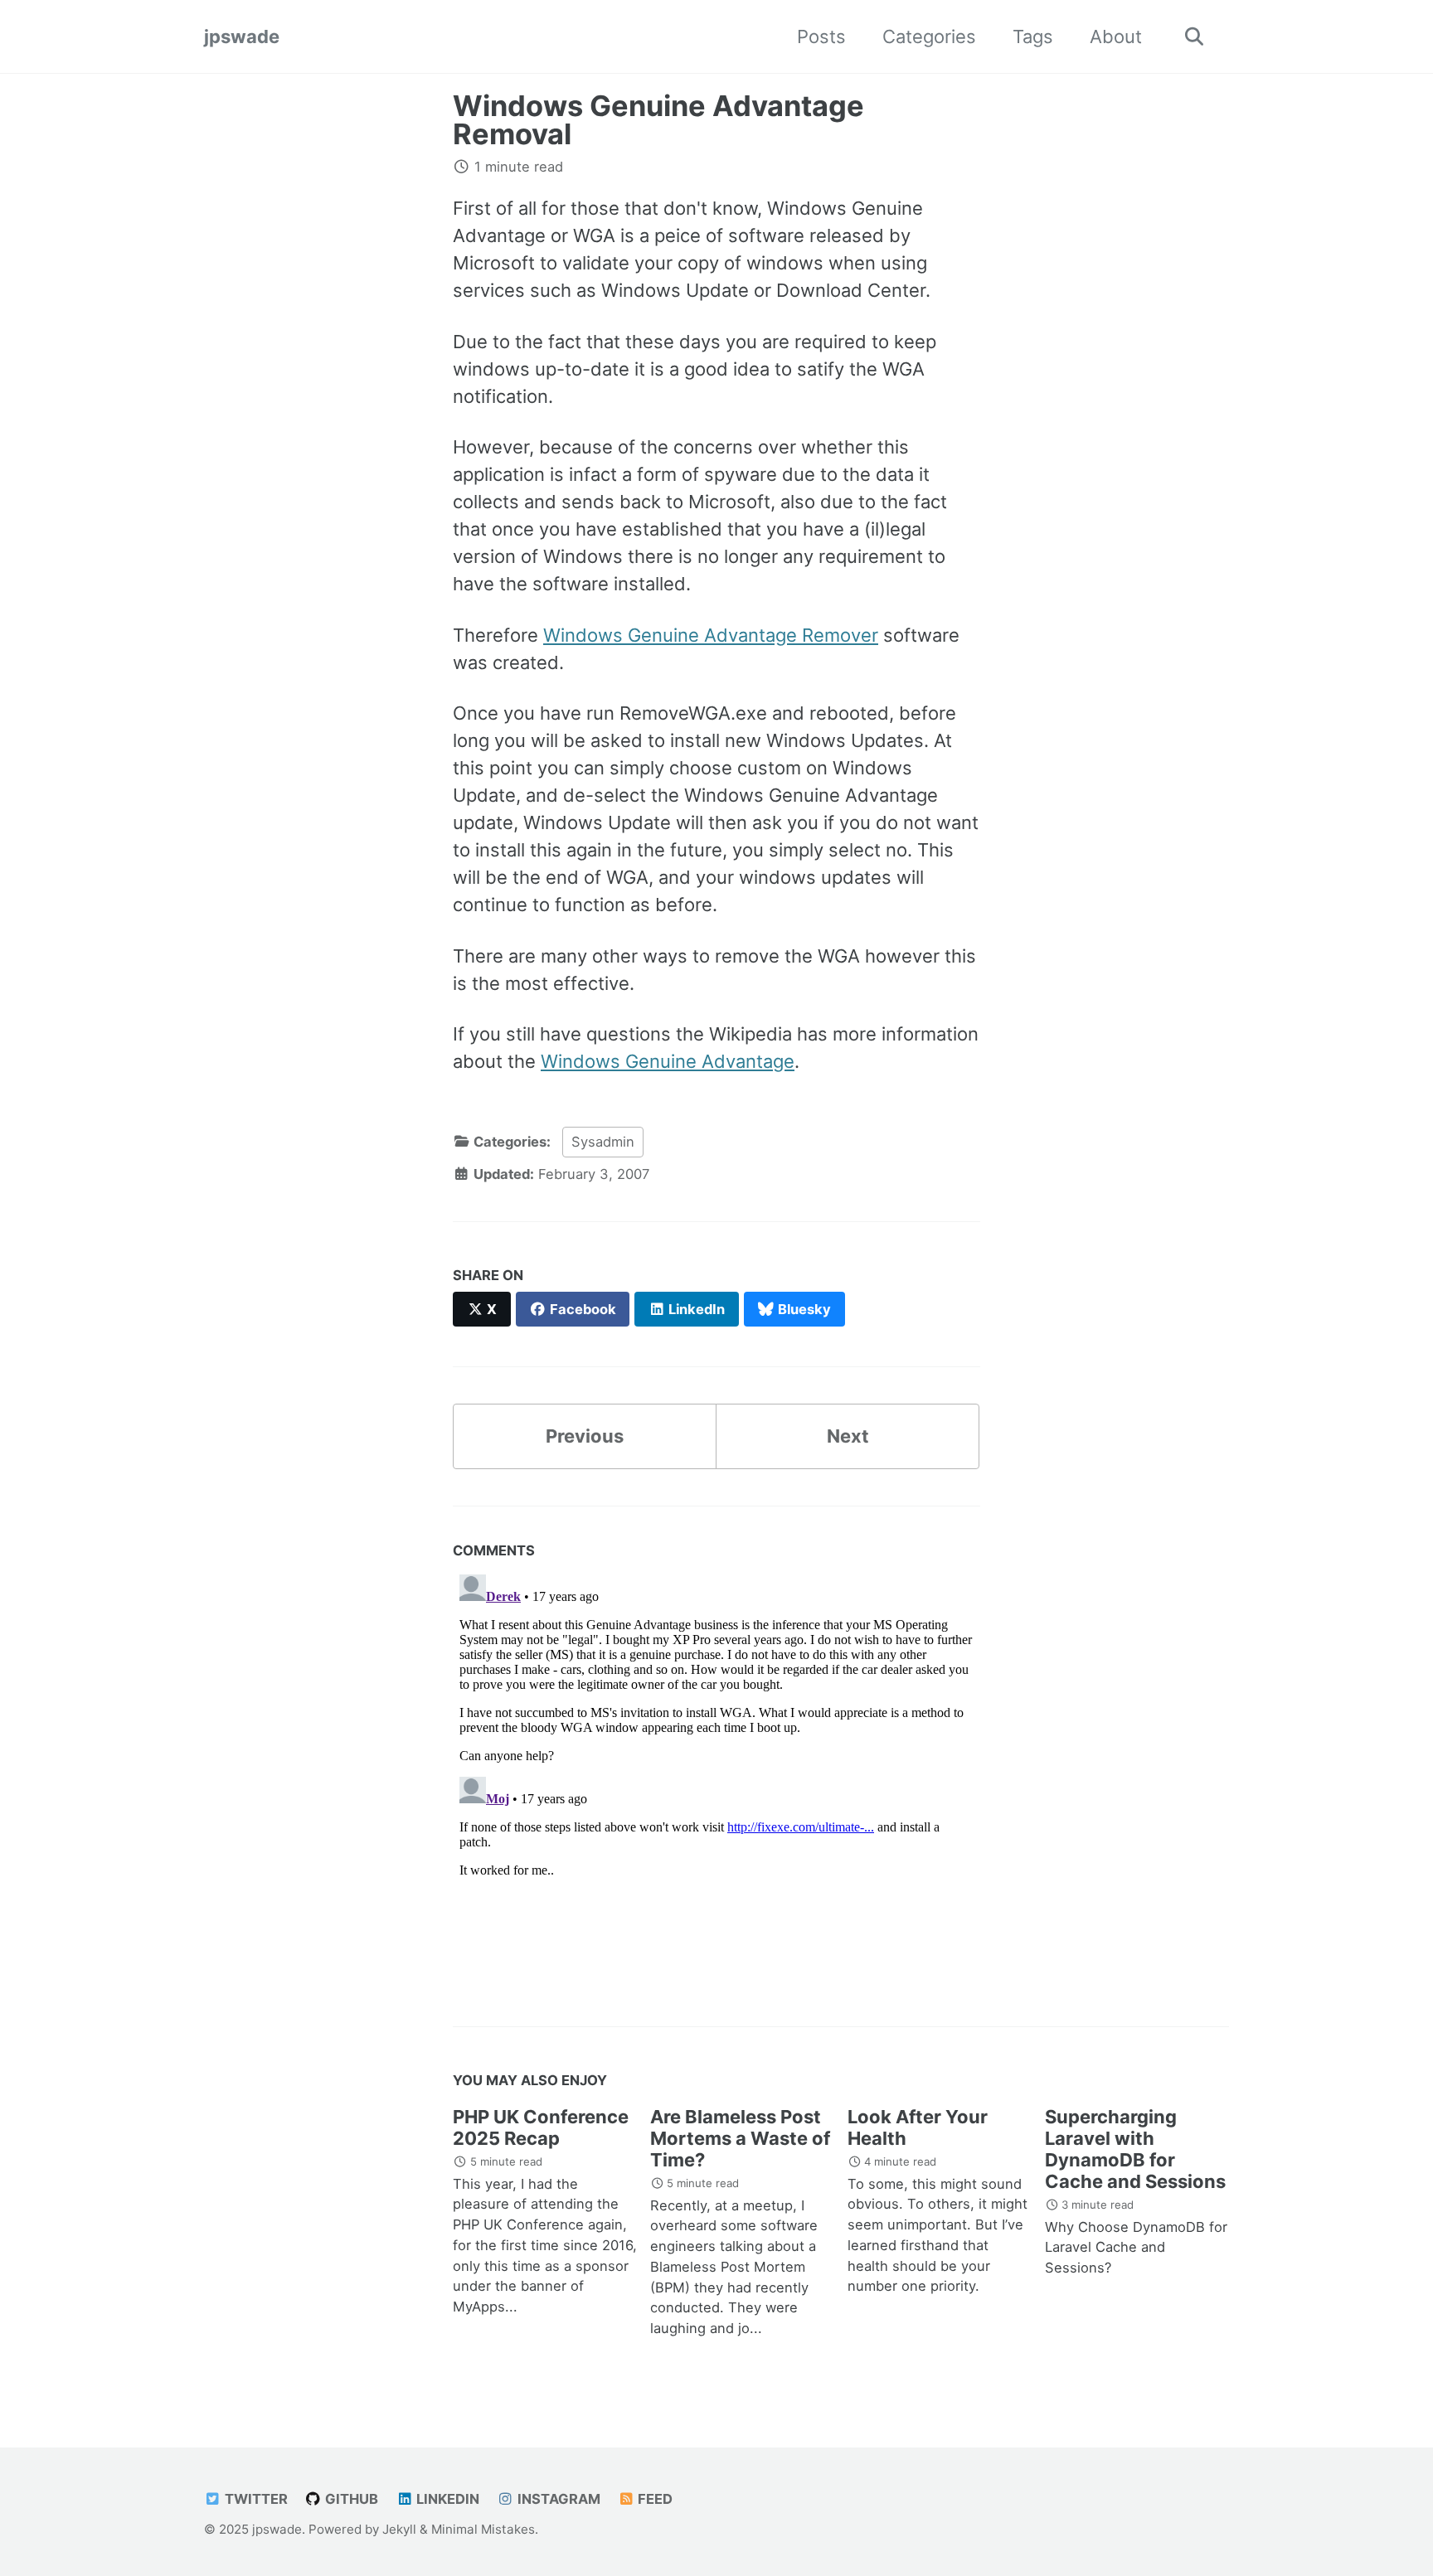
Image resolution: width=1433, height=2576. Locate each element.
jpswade (242, 36)
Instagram (557, 2499)
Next (848, 1436)
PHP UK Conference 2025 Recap (541, 2127)
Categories (929, 36)
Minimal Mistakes (483, 2529)
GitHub (350, 2499)
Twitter (255, 2499)
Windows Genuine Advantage (668, 1061)
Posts (821, 36)
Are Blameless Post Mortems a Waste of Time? (740, 2138)
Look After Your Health (918, 2127)
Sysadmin (603, 1142)
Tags (1033, 36)
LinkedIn (446, 2499)
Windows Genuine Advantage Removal (658, 120)
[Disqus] (716, 1775)
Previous (585, 1436)
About (1116, 36)
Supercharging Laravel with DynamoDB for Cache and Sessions (1135, 2149)
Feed (653, 2499)
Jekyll (399, 2529)
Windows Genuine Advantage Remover (711, 635)
